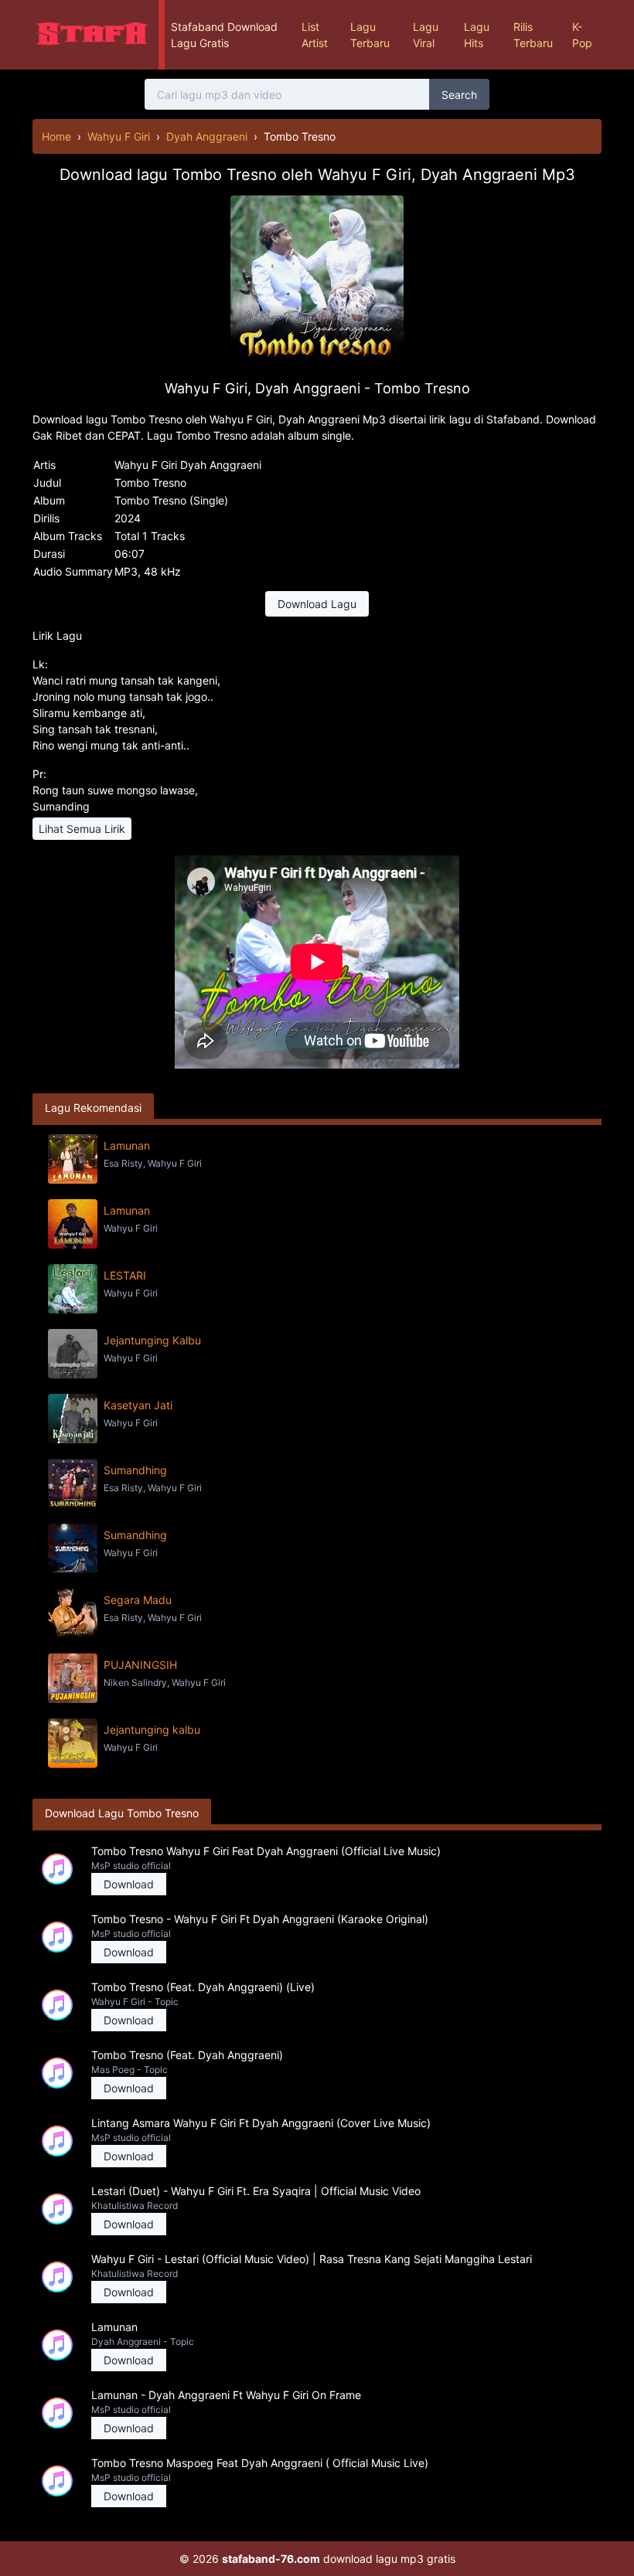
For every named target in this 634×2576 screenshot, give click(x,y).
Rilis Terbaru (533, 35)
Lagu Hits (477, 35)
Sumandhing (135, 1470)
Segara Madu (138, 1600)
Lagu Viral (426, 35)
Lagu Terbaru (370, 35)
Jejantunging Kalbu (152, 1340)
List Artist (315, 35)
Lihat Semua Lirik (82, 829)
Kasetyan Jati (138, 1405)
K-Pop (582, 35)
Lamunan (127, 1145)
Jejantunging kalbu (152, 1730)
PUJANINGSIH (140, 1665)
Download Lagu (317, 604)
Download (129, 1884)
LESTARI (125, 1275)
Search (459, 95)
